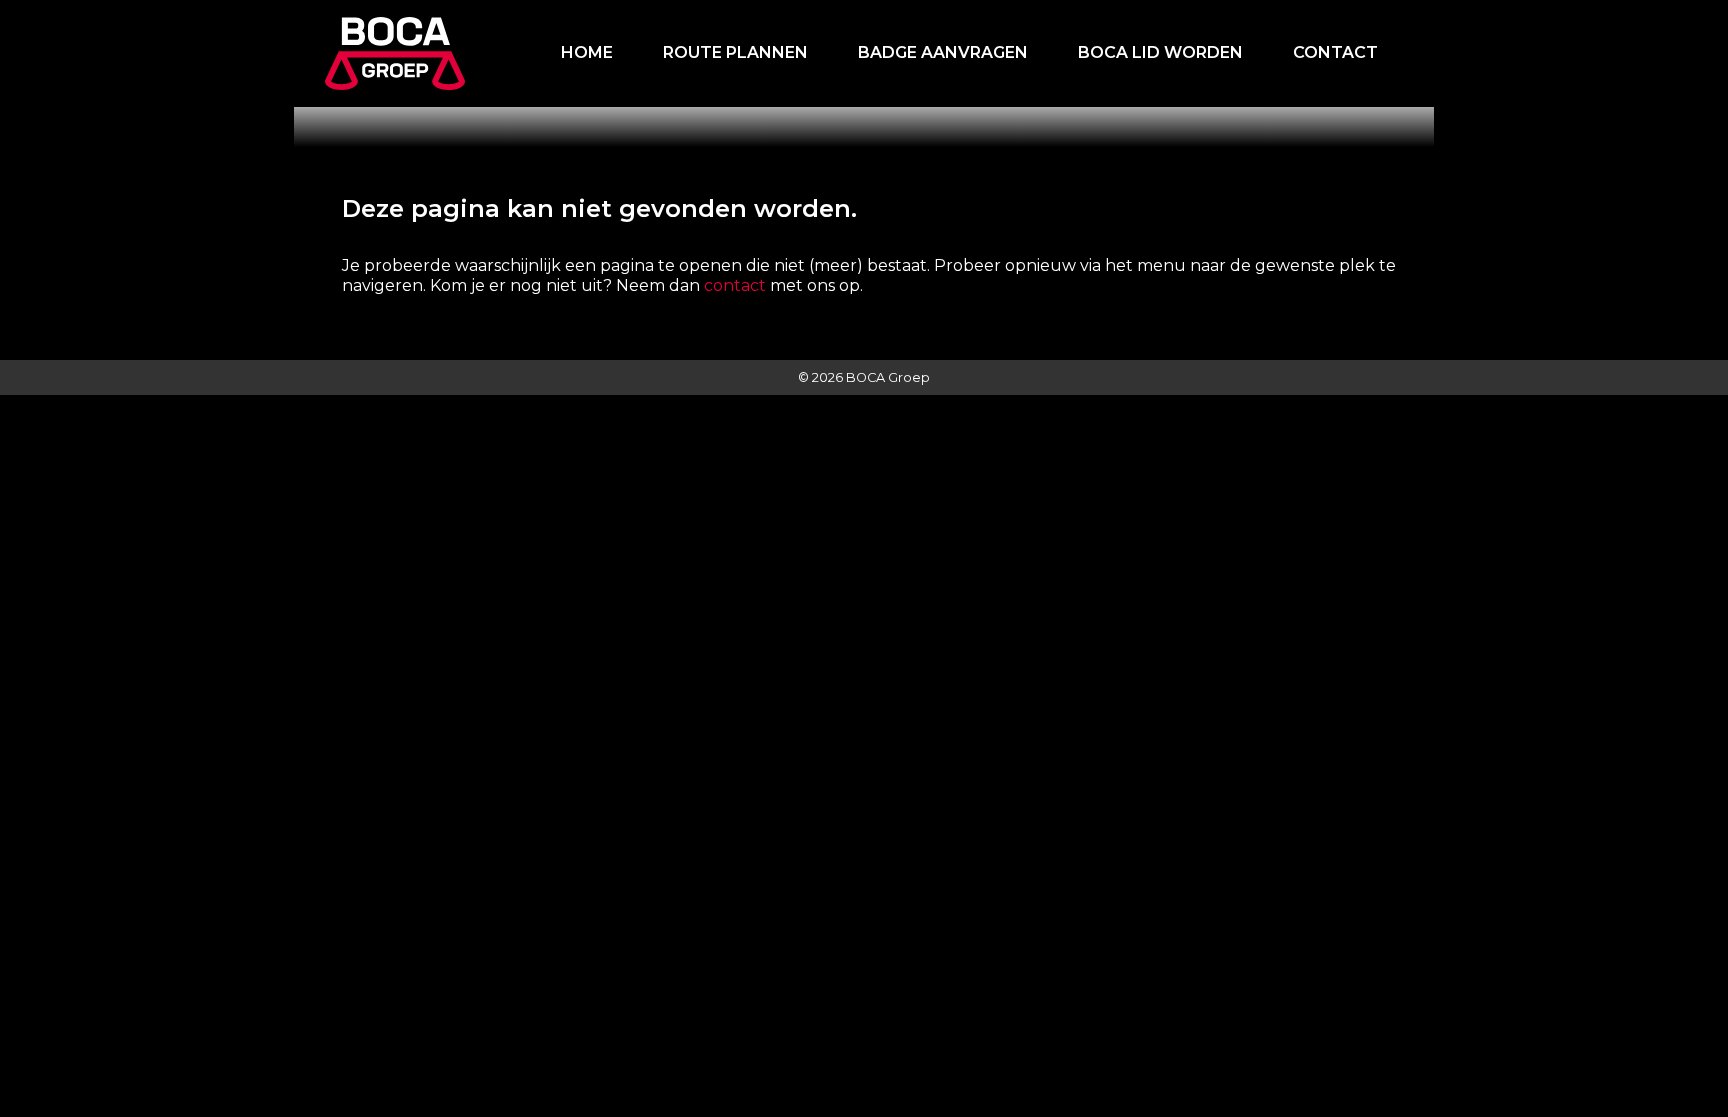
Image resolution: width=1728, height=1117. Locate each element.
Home (587, 52)
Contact (1335, 52)
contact (735, 285)
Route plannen (735, 52)
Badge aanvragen (943, 52)
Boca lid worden (1160, 52)
